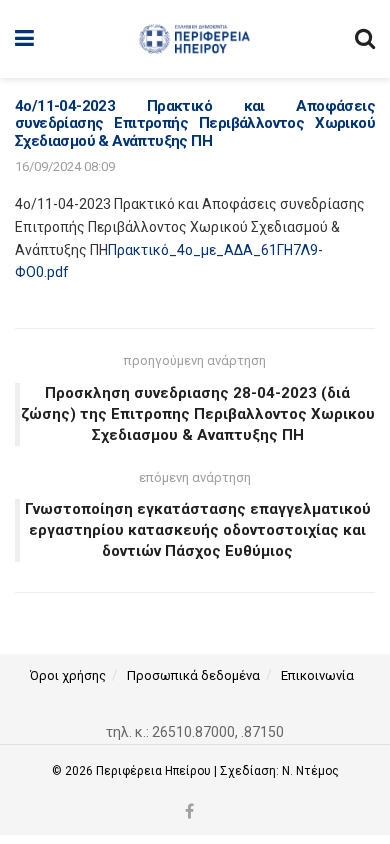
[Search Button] (365, 39)
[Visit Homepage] (194, 39)
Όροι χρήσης (68, 675)
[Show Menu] (24, 39)
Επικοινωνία (317, 675)
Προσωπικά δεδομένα (193, 675)
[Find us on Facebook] (189, 812)
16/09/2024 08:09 (65, 166)
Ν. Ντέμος (310, 771)
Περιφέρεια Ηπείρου (155, 771)
